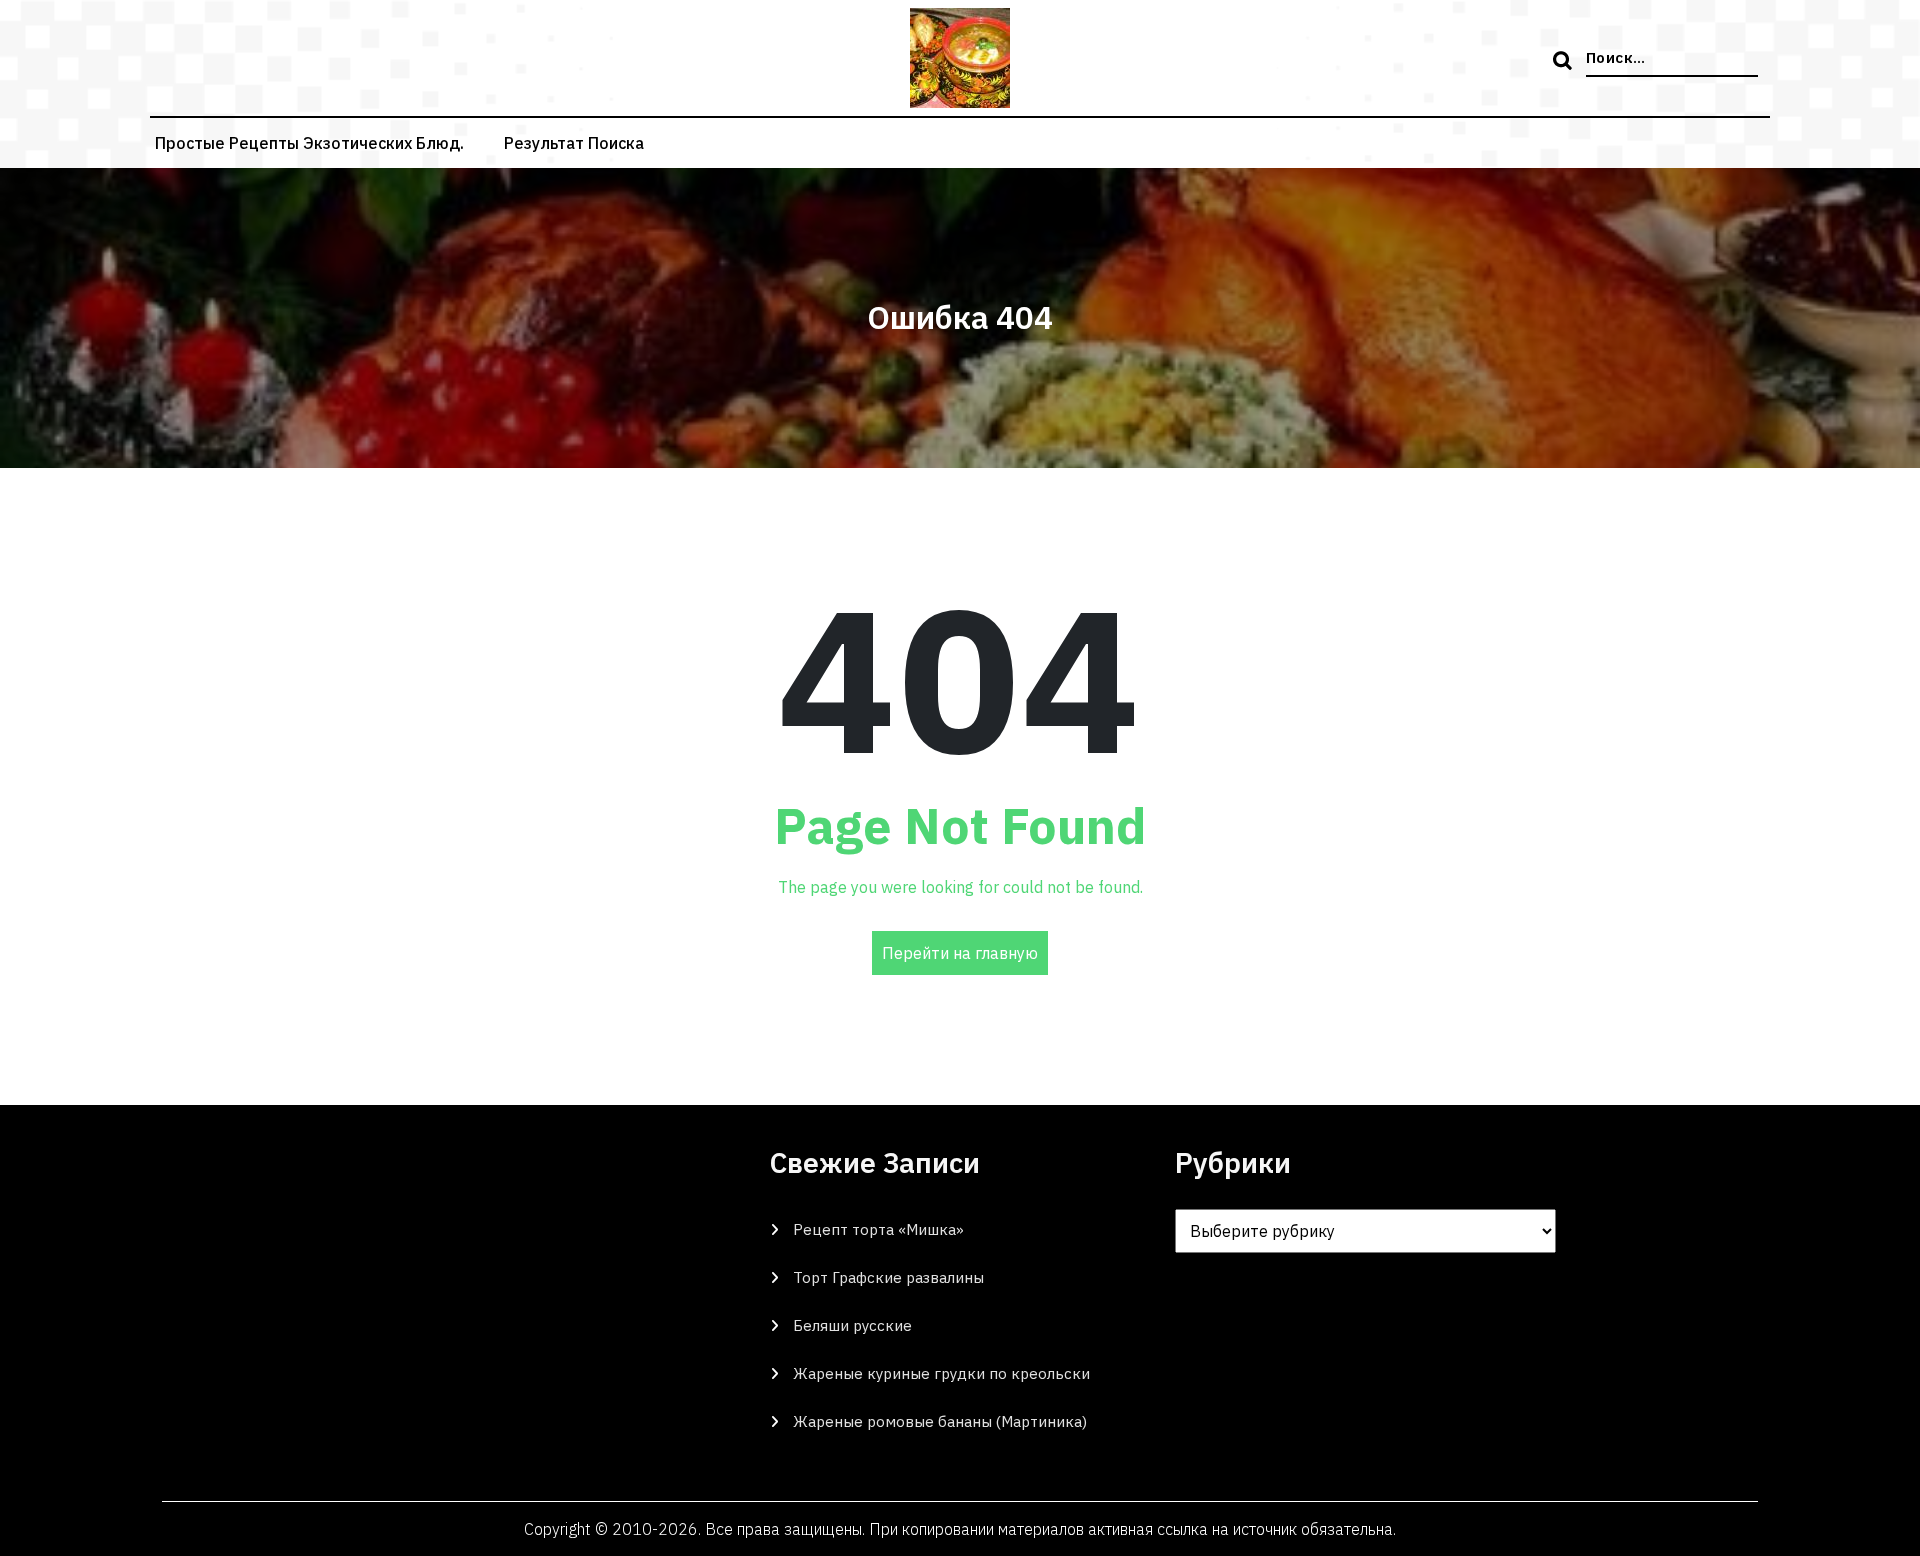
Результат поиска (574, 143)
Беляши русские (852, 1325)
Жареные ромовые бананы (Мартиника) (940, 1421)
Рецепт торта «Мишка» (878, 1229)
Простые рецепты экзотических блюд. (309, 143)
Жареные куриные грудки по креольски (941, 1373)
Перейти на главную (960, 953)
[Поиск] (1565, 62)
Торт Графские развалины (888, 1277)
